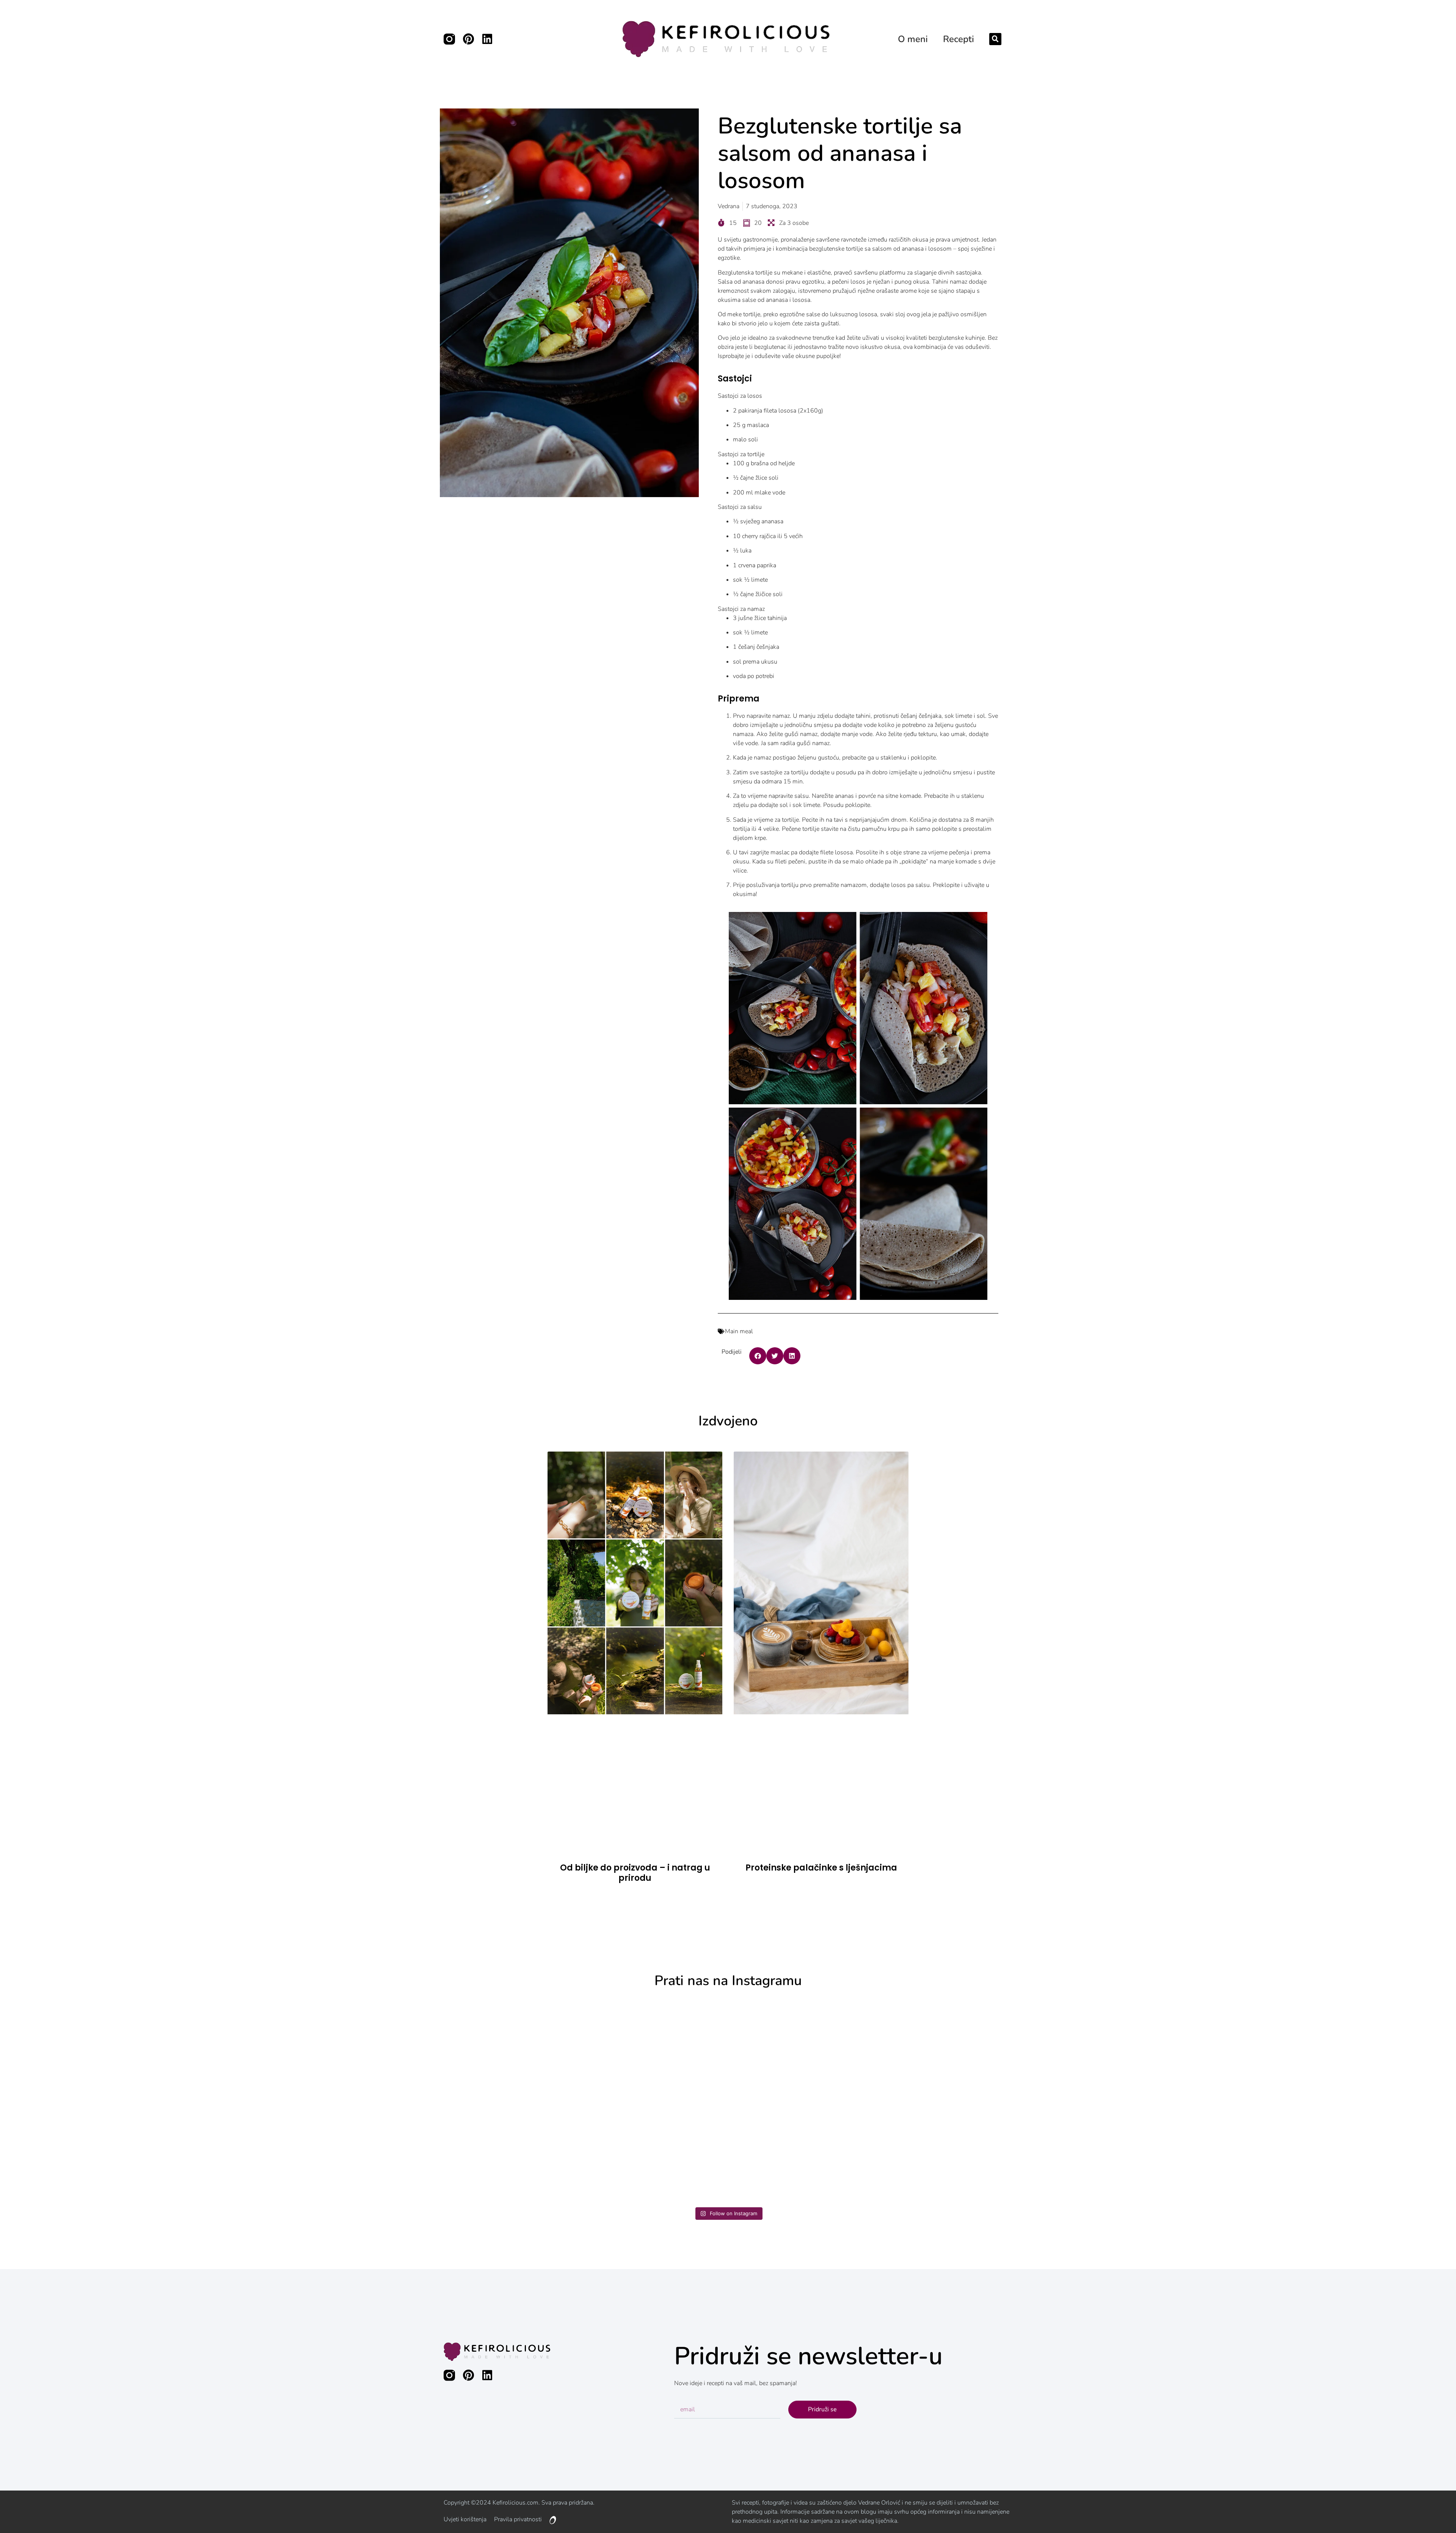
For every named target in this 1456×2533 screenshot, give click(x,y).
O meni (913, 39)
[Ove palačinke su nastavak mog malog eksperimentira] (909, 2101)
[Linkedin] (487, 39)
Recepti (959, 39)
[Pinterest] (468, 39)
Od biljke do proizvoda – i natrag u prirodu (635, 1873)
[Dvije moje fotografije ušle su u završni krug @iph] (1270, 2101)
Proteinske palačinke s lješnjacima (821, 1868)
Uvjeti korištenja (465, 2519)
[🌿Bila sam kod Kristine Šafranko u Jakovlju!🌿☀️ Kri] (186, 2101)
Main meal (739, 1331)
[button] (995, 39)
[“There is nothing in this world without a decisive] (548, 2101)
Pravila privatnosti (518, 2519)
